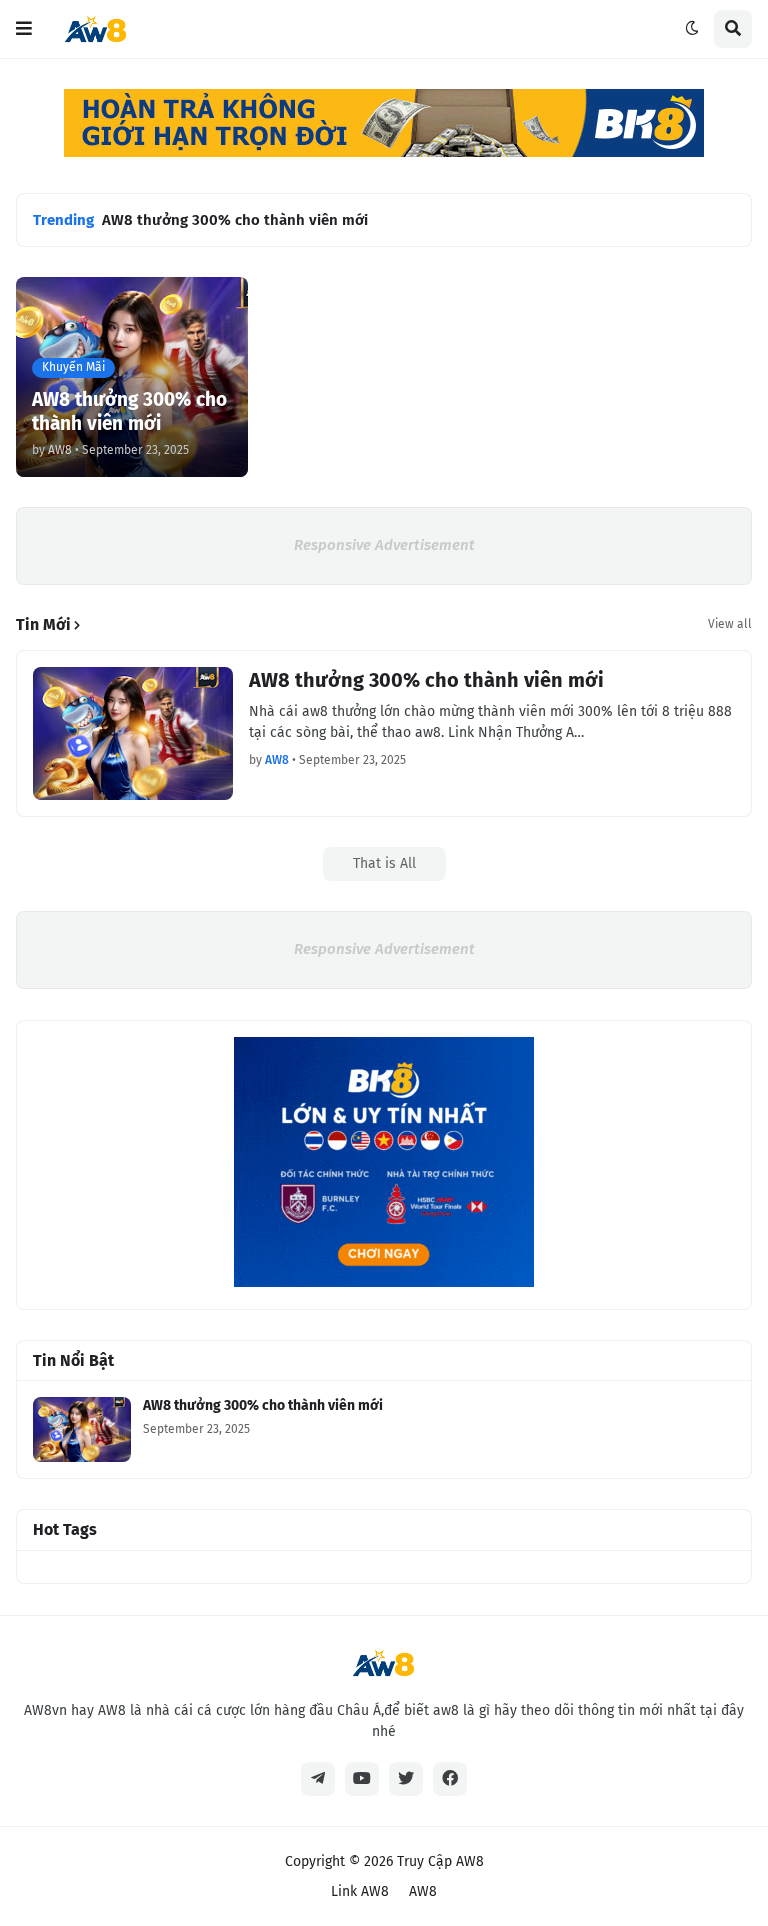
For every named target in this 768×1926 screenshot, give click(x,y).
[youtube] (362, 1779)
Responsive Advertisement (384, 545)
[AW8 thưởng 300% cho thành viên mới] (133, 733)
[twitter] (406, 1779)
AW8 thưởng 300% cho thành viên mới (235, 220)
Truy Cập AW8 (440, 1861)
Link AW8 (360, 1891)
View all (730, 624)
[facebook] (450, 1779)
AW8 (423, 1891)
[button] (24, 29)
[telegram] (318, 1779)
